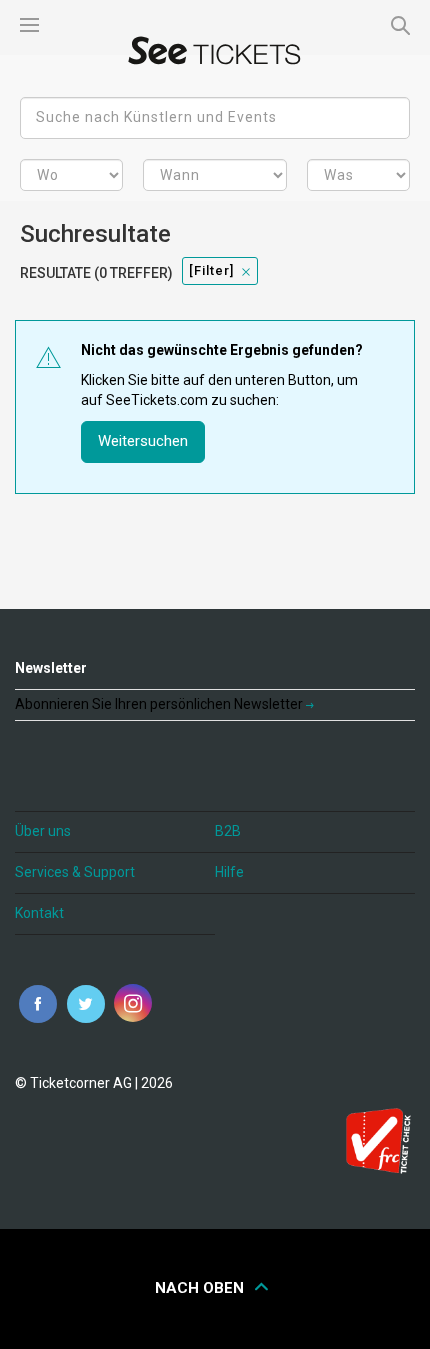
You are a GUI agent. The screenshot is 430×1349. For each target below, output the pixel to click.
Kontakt (39, 913)
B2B (228, 831)
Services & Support (75, 872)
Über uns (43, 831)
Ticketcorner (215, 50)
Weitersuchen (143, 441)
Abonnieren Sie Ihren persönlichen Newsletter (160, 704)
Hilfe (229, 872)
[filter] (211, 270)
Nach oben (201, 1288)
